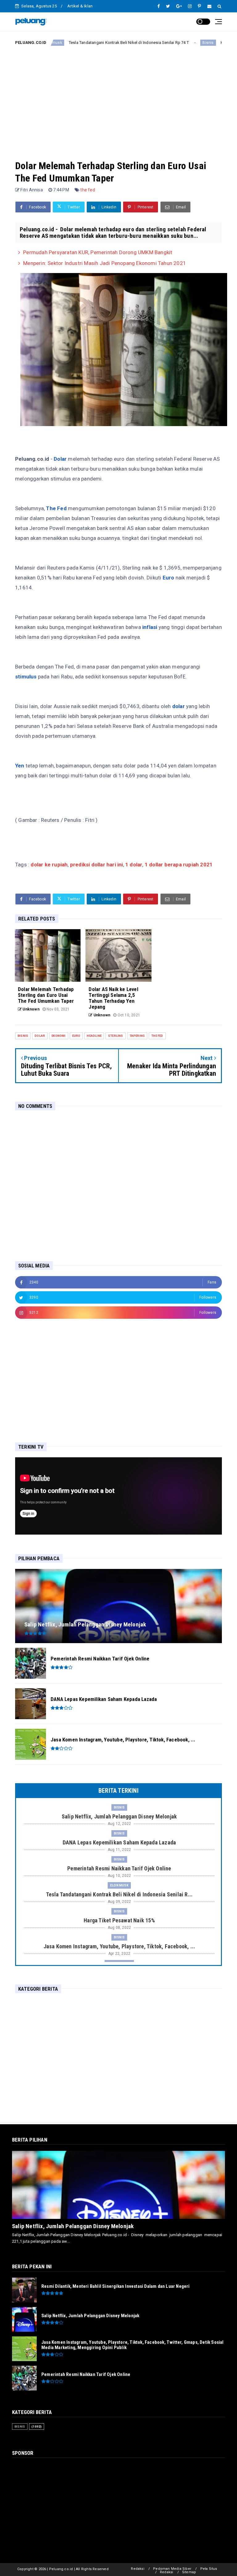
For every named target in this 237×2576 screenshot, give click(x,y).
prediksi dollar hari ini (97, 865)
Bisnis (160, 43)
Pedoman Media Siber (172, 2569)
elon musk (119, 1885)
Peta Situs (209, 2569)
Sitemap (189, 2572)
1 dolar (134, 865)
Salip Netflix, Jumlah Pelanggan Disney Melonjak (73, 2226)
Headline (94, 1036)
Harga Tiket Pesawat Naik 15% (200, 43)
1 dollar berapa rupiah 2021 (179, 865)
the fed (87, 190)
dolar (40, 1036)
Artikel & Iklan (80, 6)
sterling (116, 1036)
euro (76, 1036)
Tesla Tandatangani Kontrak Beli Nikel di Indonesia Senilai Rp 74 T (80, 43)
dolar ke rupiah (49, 865)
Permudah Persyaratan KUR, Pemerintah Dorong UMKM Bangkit (98, 252)
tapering (137, 1036)
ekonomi (58, 1036)
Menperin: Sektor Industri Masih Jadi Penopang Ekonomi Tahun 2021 (105, 263)
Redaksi (137, 2569)
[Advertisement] (118, 98)
